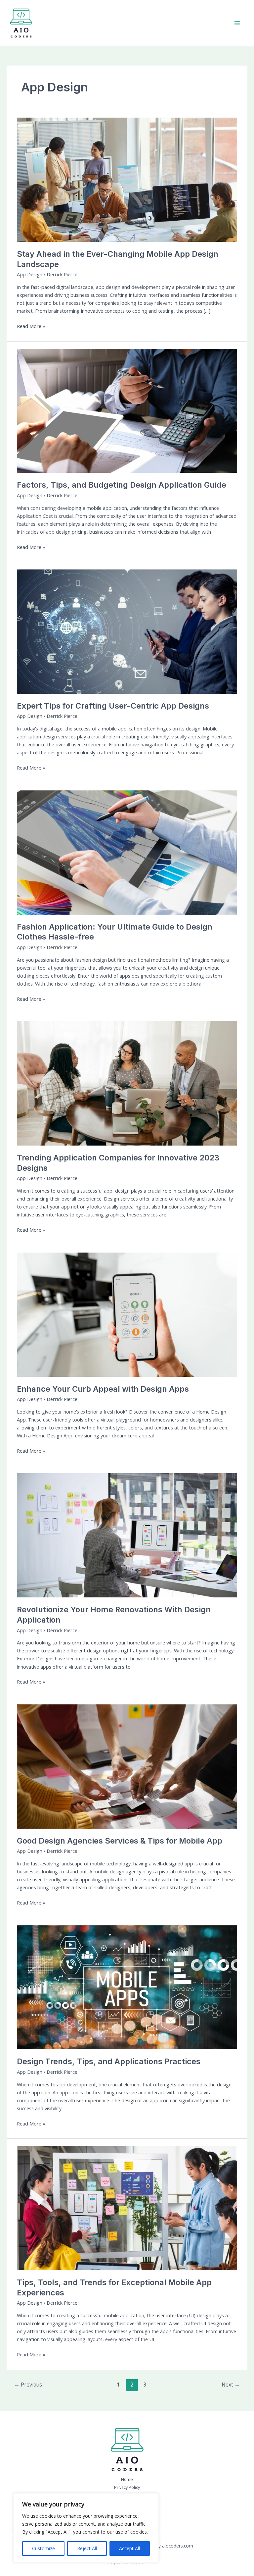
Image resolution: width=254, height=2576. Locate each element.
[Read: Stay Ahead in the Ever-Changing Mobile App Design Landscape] (127, 179)
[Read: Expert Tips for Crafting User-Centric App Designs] (127, 631)
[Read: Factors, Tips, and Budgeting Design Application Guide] (127, 410)
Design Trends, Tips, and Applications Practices (109, 2061)
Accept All (129, 2548)
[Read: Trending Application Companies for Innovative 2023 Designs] (127, 1083)
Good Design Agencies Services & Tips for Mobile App (120, 1841)
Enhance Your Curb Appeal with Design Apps (103, 1389)
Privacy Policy (127, 2487)
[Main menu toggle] (237, 23)
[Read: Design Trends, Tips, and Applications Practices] (127, 1987)
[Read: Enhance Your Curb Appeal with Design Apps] (127, 1314)
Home (127, 2479)
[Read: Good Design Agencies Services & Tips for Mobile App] (127, 1766)
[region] (86, 2528)
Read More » (31, 326)
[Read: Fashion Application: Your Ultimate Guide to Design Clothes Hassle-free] (127, 852)
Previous (28, 2385)
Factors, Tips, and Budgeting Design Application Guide (122, 485)
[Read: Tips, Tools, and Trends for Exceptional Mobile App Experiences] (127, 2208)
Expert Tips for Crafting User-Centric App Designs (113, 706)
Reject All (87, 2548)
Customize (43, 2548)
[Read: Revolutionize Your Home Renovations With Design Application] (127, 1535)
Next (231, 2385)
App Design (30, 274)
